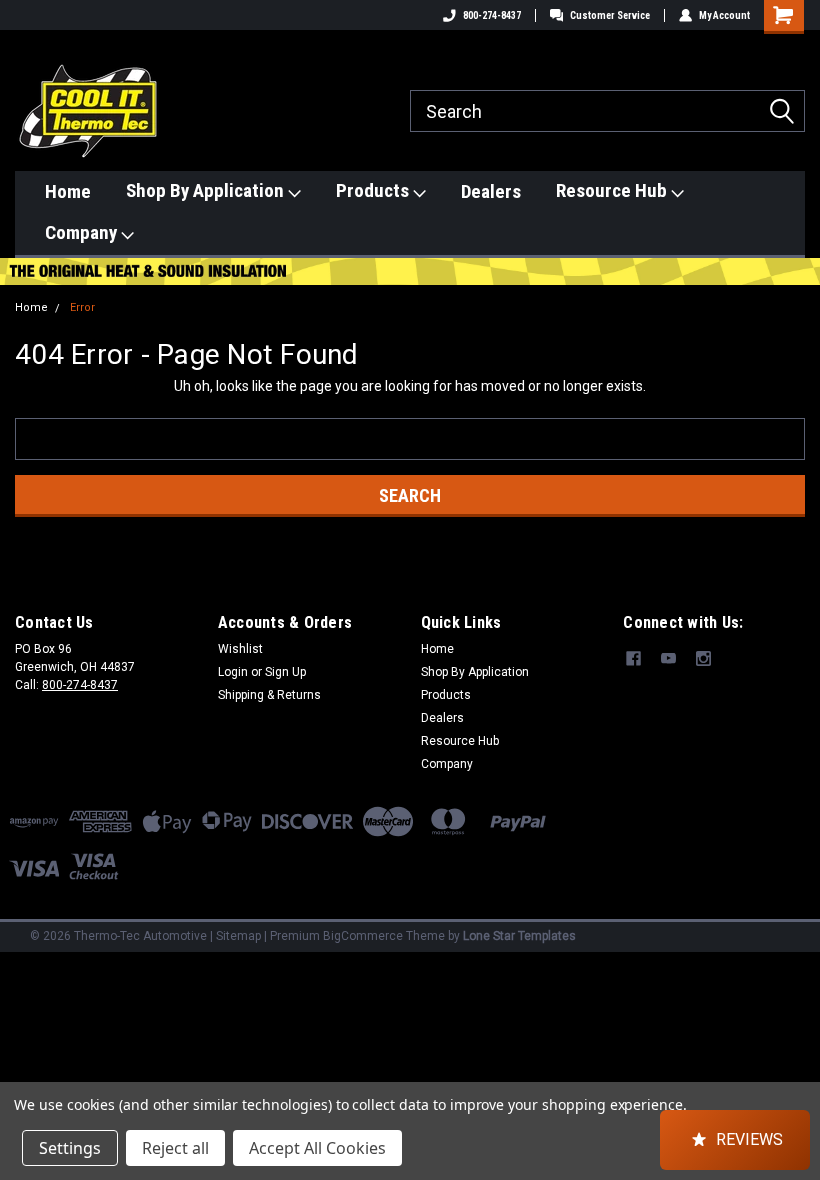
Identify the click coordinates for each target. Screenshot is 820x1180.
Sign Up (285, 672)
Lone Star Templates (519, 936)
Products (374, 190)
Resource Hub (613, 190)
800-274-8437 (492, 15)
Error (82, 307)
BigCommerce (363, 936)
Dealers (491, 191)
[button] (735, 1140)
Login (233, 672)
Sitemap (238, 936)
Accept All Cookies (317, 1148)
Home (68, 191)
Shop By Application (207, 190)
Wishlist (240, 649)
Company (83, 232)
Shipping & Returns (269, 695)
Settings (70, 1148)
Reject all (175, 1148)
